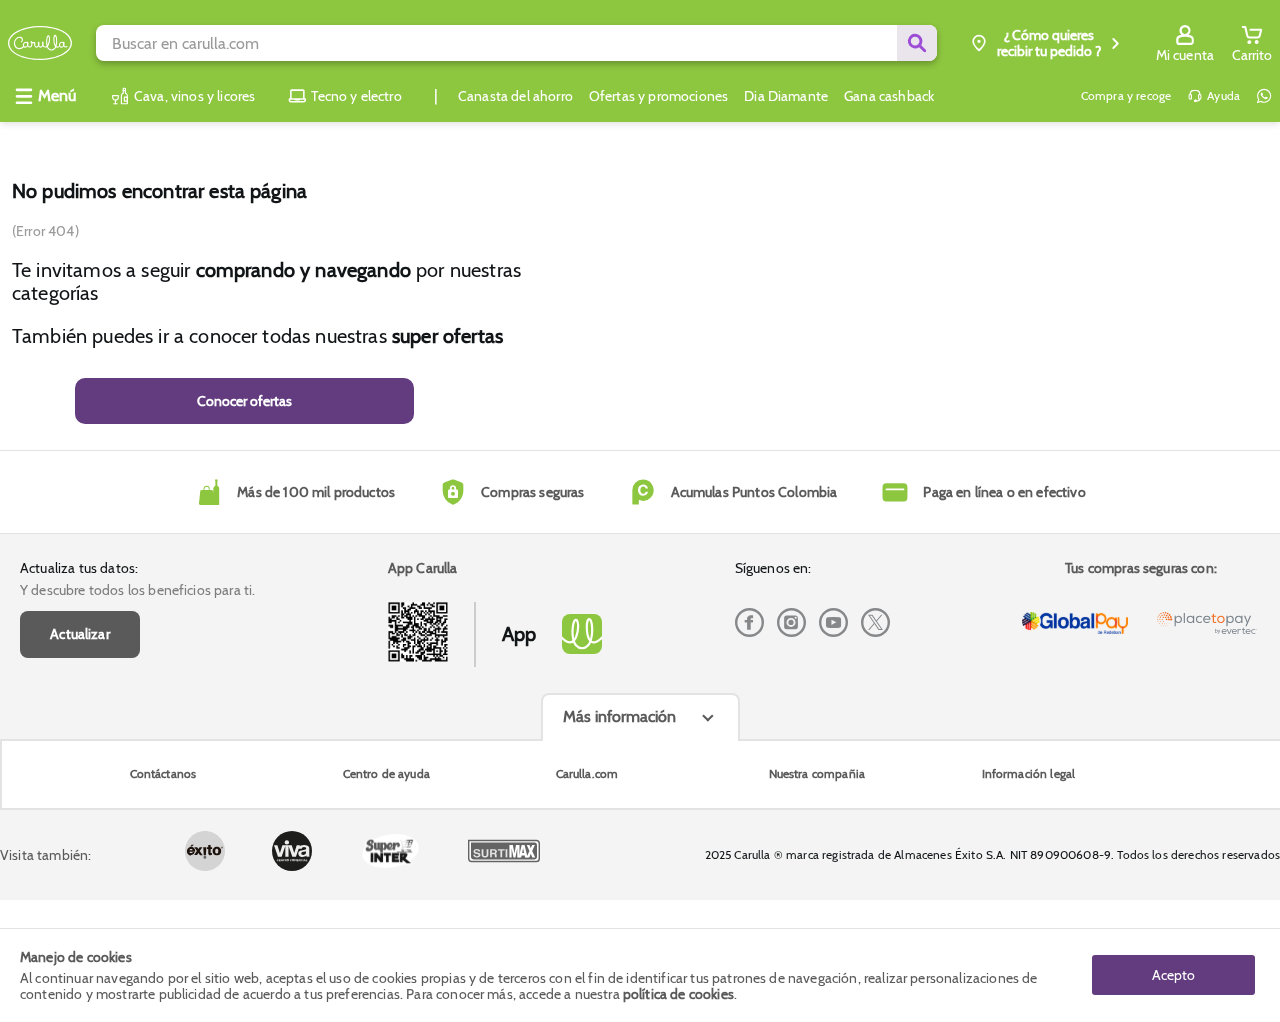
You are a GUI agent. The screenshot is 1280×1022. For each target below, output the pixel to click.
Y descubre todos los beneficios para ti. (137, 590)
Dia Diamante (786, 96)
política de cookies (678, 994)
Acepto (1173, 975)
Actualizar (80, 634)
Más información (619, 716)
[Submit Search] (917, 43)
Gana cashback (889, 96)
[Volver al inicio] (40, 43)
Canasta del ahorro (515, 96)
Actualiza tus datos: (79, 568)
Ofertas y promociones (658, 96)
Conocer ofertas (244, 401)
